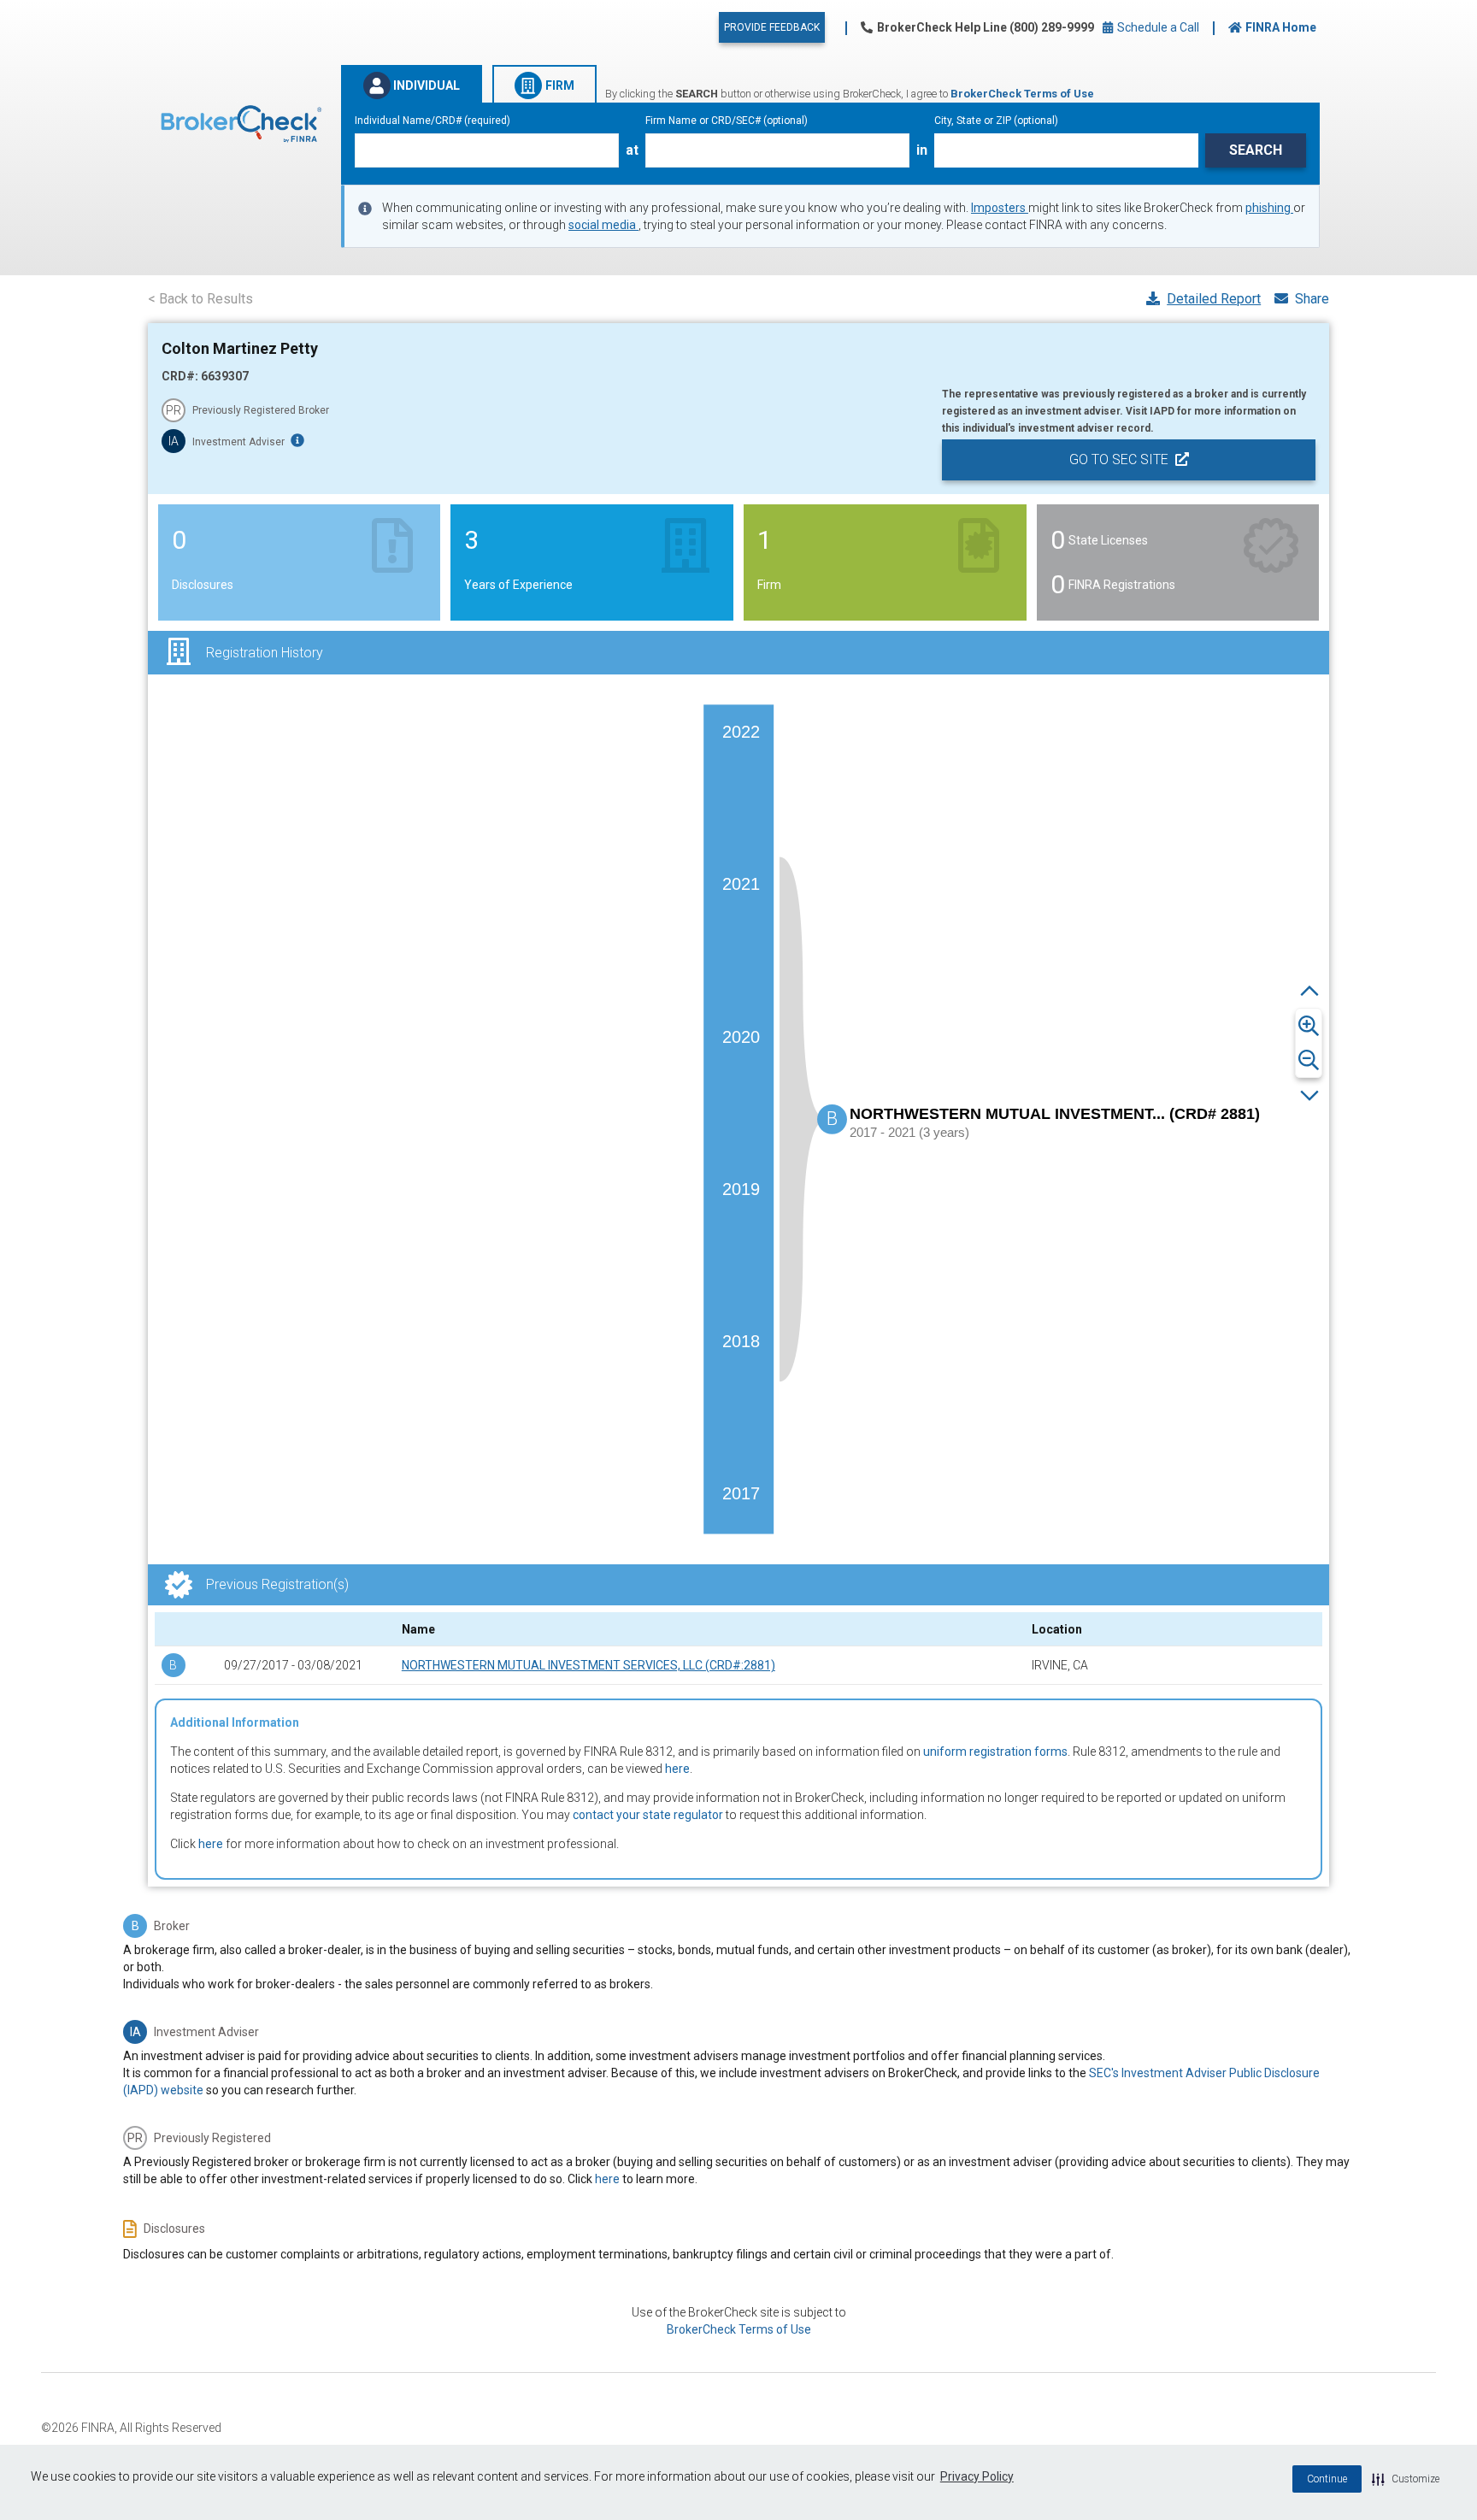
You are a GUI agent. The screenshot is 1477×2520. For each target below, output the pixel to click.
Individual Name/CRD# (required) (433, 121)
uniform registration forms (995, 1752)
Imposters (1000, 208)
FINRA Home (1281, 27)
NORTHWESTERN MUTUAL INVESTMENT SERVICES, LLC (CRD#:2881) (588, 1665)
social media (603, 225)
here (677, 1769)
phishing (1269, 208)
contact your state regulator (648, 1815)
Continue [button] (1327, 2479)
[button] (1406, 2479)
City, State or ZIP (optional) (996, 121)
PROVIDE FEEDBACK (772, 27)
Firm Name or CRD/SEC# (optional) (727, 121)
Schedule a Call (1157, 27)
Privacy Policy (977, 2476)
